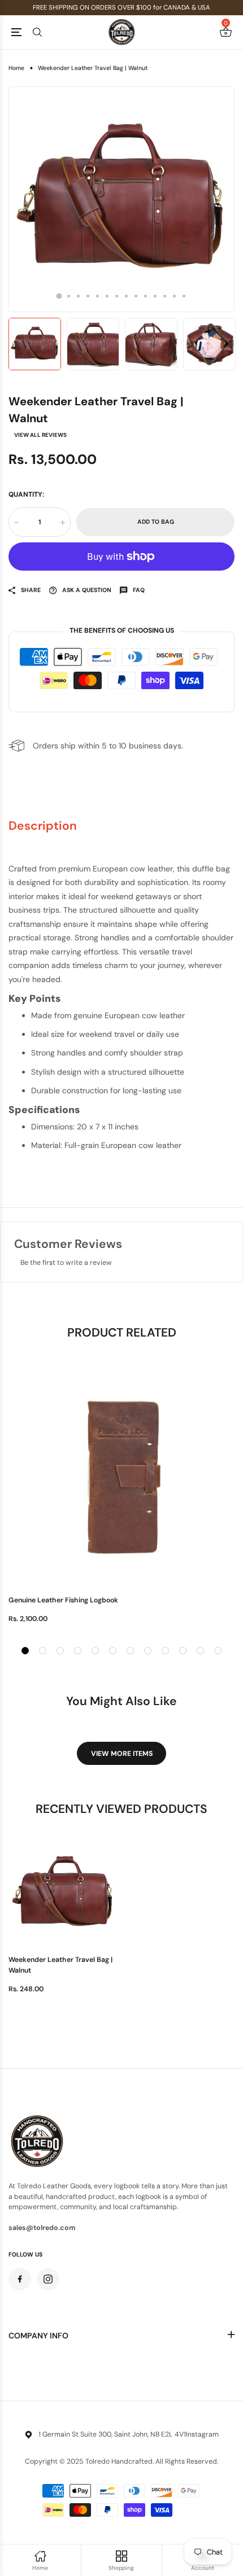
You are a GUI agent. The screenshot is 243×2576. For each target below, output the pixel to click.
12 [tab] (165, 296)
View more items (122, 1754)
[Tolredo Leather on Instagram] (48, 2279)
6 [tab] (107, 296)
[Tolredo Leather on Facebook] (20, 2279)
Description (43, 826)
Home (16, 68)
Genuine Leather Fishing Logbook (63, 1600)
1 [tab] (59, 296)
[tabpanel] (121, 199)
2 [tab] (69, 296)
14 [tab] (184, 296)
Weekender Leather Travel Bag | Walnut (60, 1965)
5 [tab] (97, 296)
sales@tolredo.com (42, 2228)
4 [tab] (88, 296)
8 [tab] (126, 296)
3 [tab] (78, 296)
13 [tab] (174, 296)
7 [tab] (117, 296)
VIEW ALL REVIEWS (40, 435)
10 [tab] (146, 296)
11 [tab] (155, 296)
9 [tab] (136, 296)
